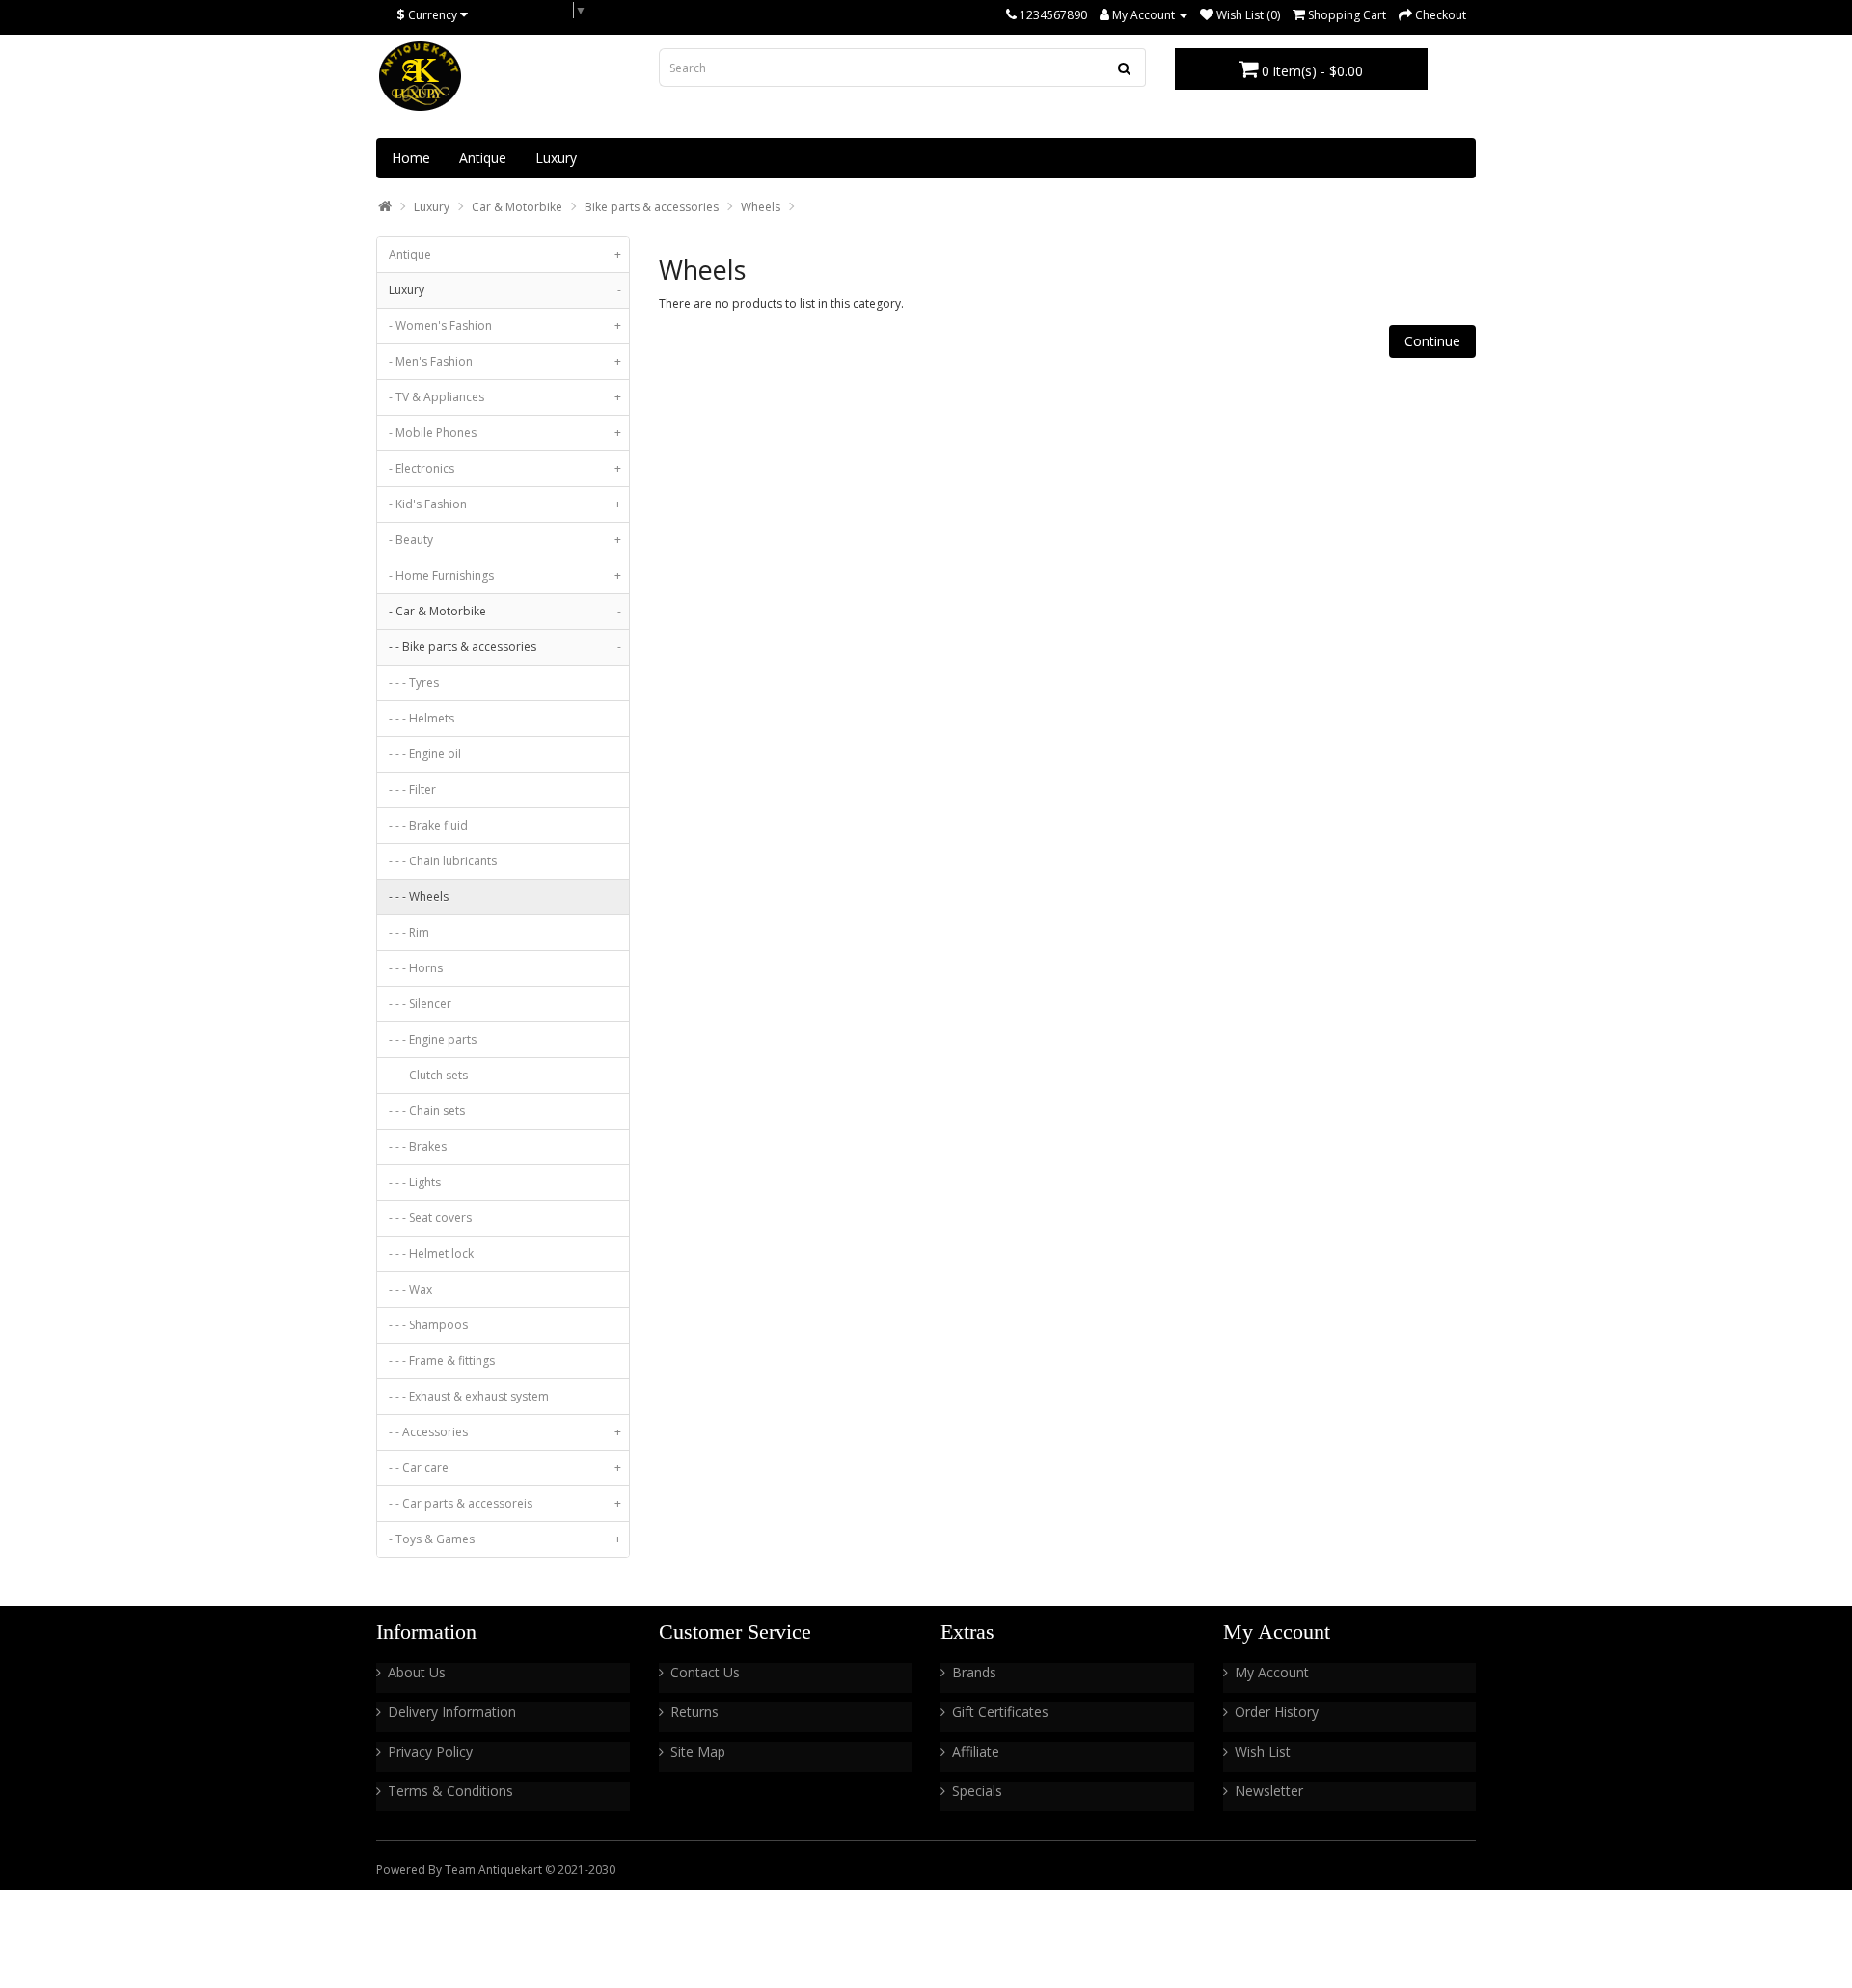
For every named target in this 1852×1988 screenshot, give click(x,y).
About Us (417, 1672)
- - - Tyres (414, 682)
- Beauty (505, 540)
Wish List (1263, 1751)
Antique (483, 158)
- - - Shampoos (428, 1325)
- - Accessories (505, 1432)
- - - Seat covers (430, 1218)
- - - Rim (409, 932)
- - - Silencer (420, 1004)
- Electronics (505, 468)
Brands (974, 1672)
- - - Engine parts (433, 1039)
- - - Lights (415, 1182)
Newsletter (1269, 1791)
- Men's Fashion (505, 361)
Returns (694, 1712)
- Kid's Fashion (505, 504)
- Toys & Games (505, 1539)
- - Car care (505, 1468)
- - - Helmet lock (431, 1253)
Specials (977, 1791)
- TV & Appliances (505, 397)
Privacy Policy (430, 1751)
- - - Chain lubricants (443, 861)
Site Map (698, 1751)
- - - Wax (410, 1289)
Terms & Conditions (450, 1791)
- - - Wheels (419, 897)
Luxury (556, 158)
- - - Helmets (422, 718)
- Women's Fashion (505, 326)
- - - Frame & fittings (442, 1361)
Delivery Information (452, 1712)
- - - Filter (412, 790)
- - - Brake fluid (428, 825)
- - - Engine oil (425, 754)
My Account (1272, 1672)
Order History (1277, 1712)
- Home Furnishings (505, 575)
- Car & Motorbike (505, 611)
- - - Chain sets (427, 1111)
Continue (1432, 341)
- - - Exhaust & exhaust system (469, 1396)
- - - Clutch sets (428, 1075)
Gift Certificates (1000, 1712)
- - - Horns (416, 968)
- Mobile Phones (505, 433)
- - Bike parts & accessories (505, 647)
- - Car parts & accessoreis (505, 1503)
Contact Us (705, 1672)
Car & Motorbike (517, 207)
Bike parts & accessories (652, 207)
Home (411, 158)
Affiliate (976, 1751)
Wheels (761, 207)
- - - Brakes (418, 1146)
